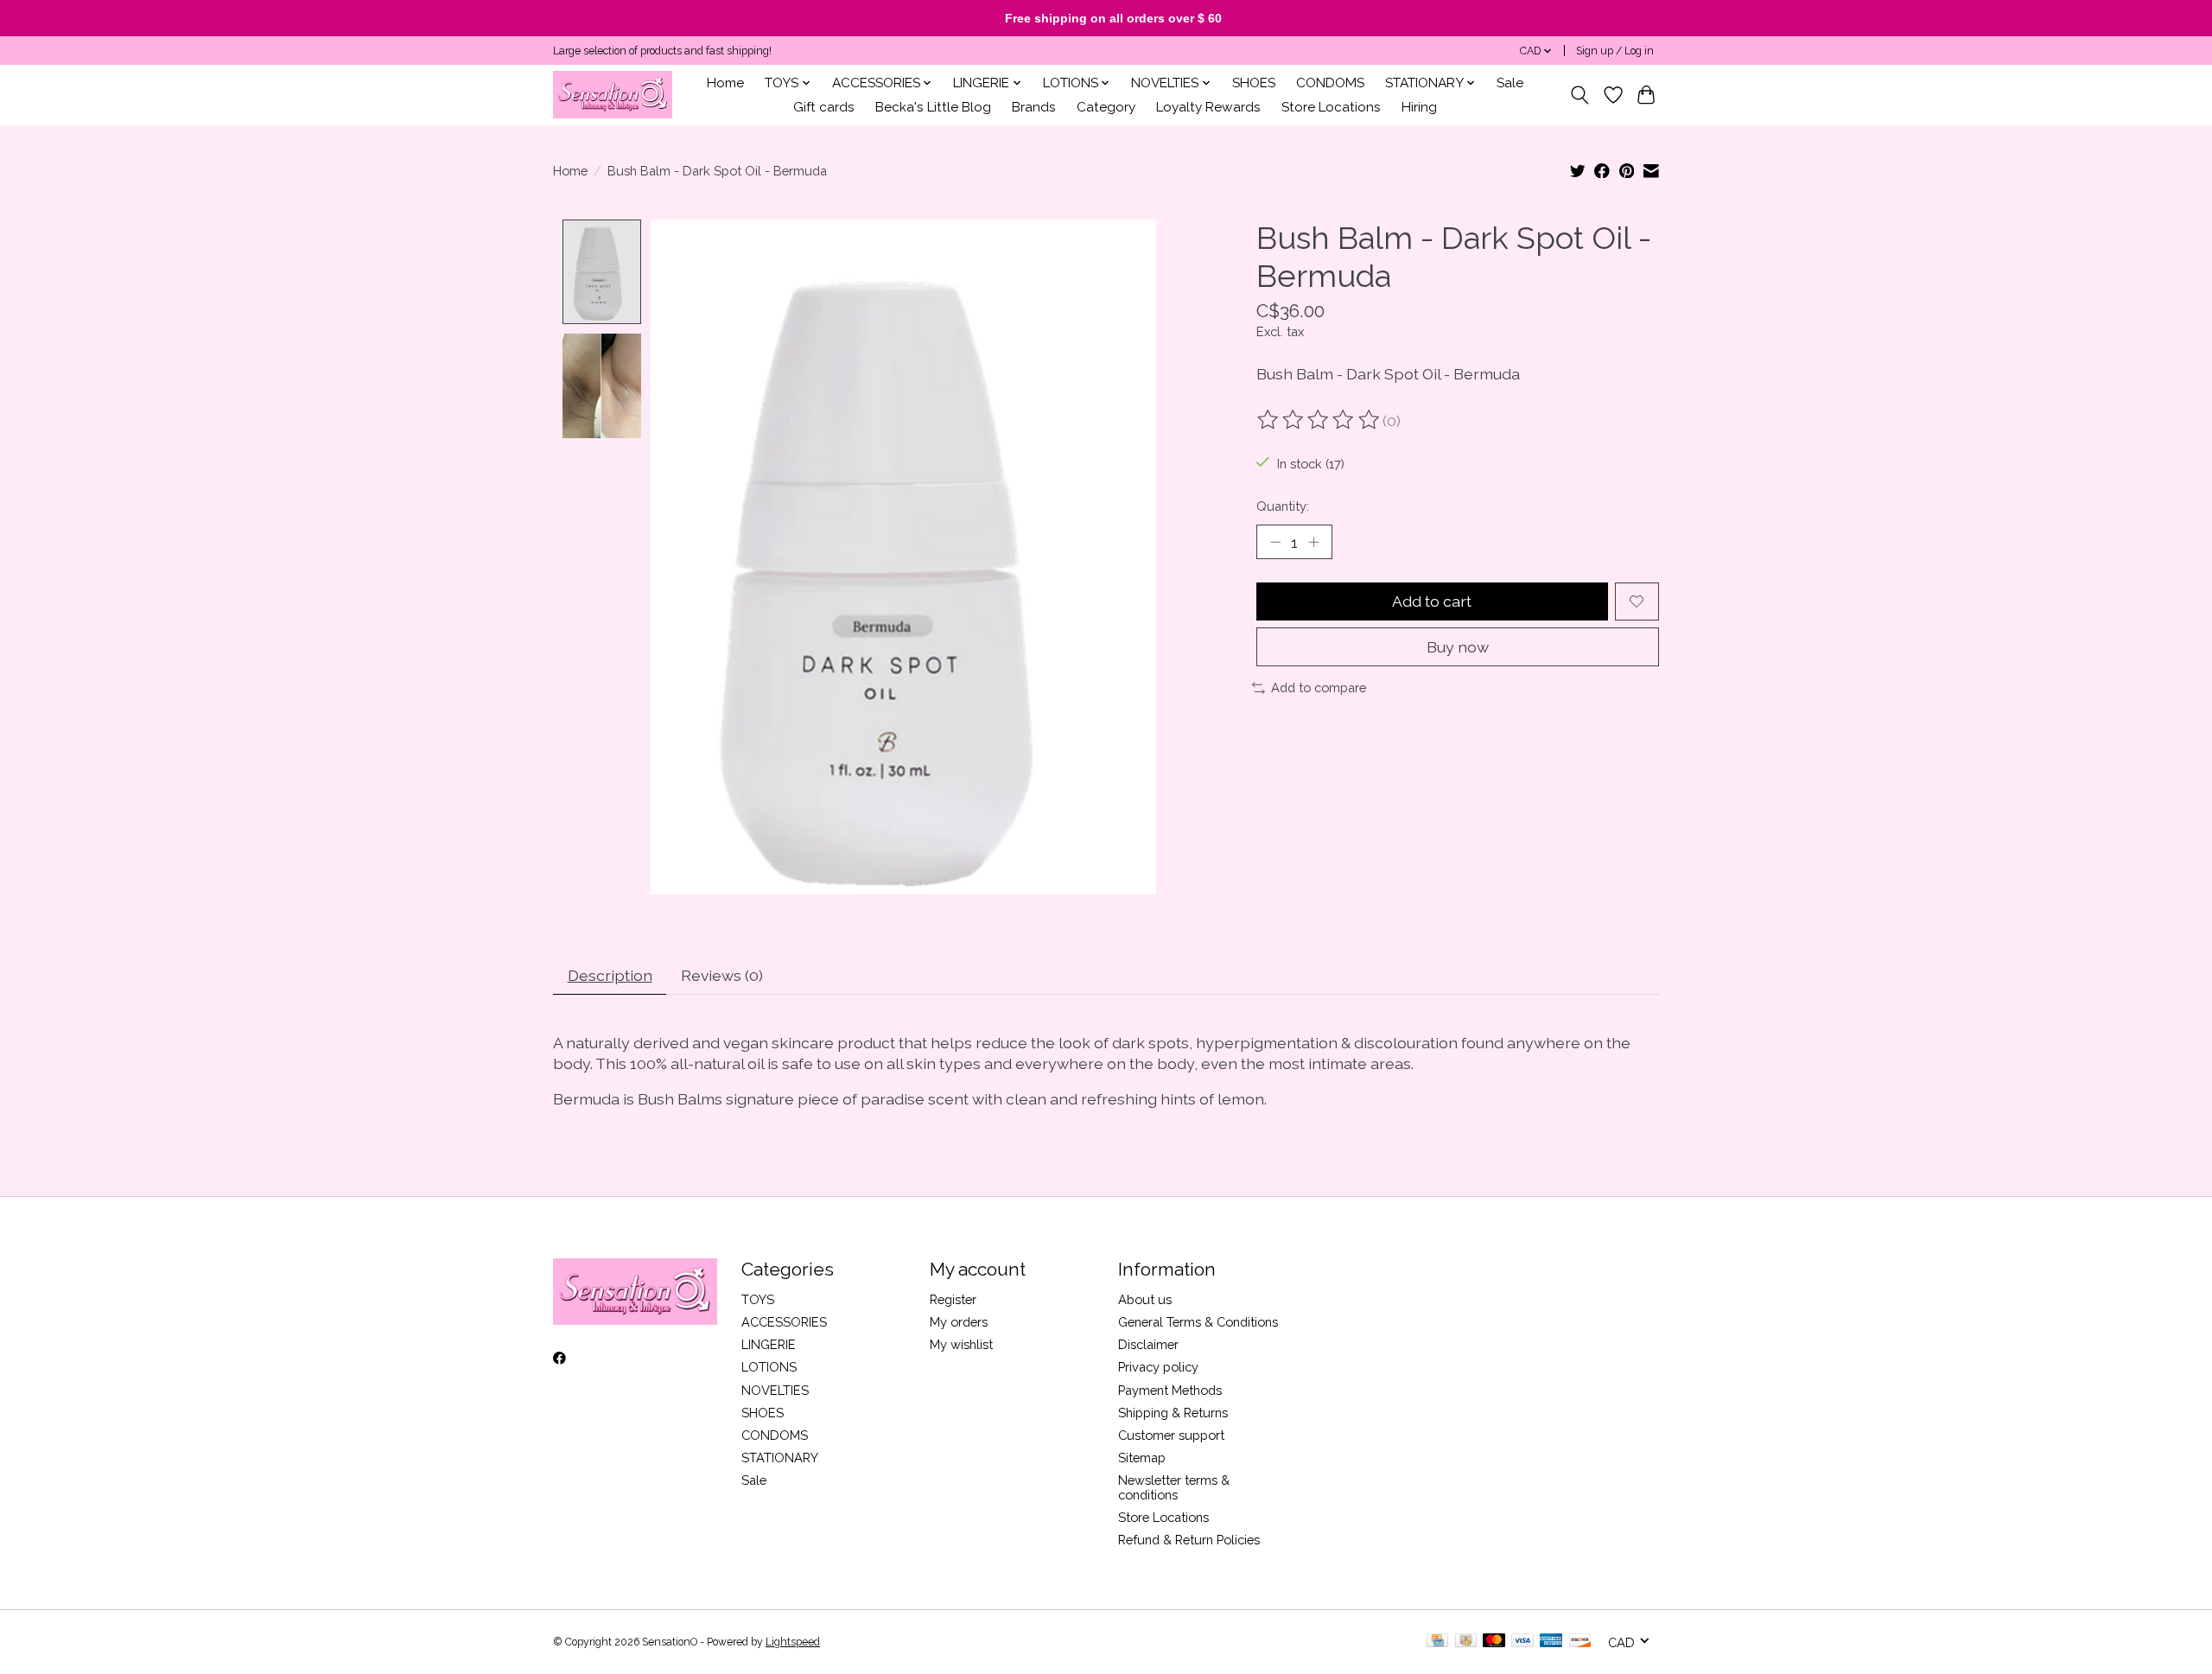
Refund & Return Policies (1189, 1540)
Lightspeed (793, 1642)
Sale (1510, 83)
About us (1145, 1299)
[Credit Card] (1437, 1642)
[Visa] (1522, 1642)
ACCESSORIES (784, 1322)
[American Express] (1551, 1642)
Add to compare (1319, 687)
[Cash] (1466, 1642)
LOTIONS (769, 1367)
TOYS (758, 1299)
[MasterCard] (1494, 1642)
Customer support (1171, 1435)
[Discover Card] (1580, 1642)
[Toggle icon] (1580, 95)
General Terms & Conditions (1198, 1322)
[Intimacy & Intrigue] (613, 95)
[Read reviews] (1319, 420)
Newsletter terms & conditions (1174, 1487)
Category (1106, 107)
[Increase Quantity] (1313, 542)
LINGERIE (769, 1344)
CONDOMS (1330, 83)
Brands (1034, 107)
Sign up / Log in (1615, 51)
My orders (959, 1322)
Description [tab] (610, 975)
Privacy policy (1158, 1367)
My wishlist (961, 1344)
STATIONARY (780, 1458)
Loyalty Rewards (1208, 107)
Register (953, 1299)
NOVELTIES (775, 1390)
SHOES (1254, 83)
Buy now (1458, 647)
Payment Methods (1170, 1390)
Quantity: (1283, 506)
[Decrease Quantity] (1275, 542)
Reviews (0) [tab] (722, 975)
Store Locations (1331, 107)
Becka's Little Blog (933, 107)
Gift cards (824, 107)
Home (725, 83)
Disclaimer (1148, 1344)
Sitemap (1142, 1458)
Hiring (1419, 107)
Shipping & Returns (1173, 1413)
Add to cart (1432, 601)
